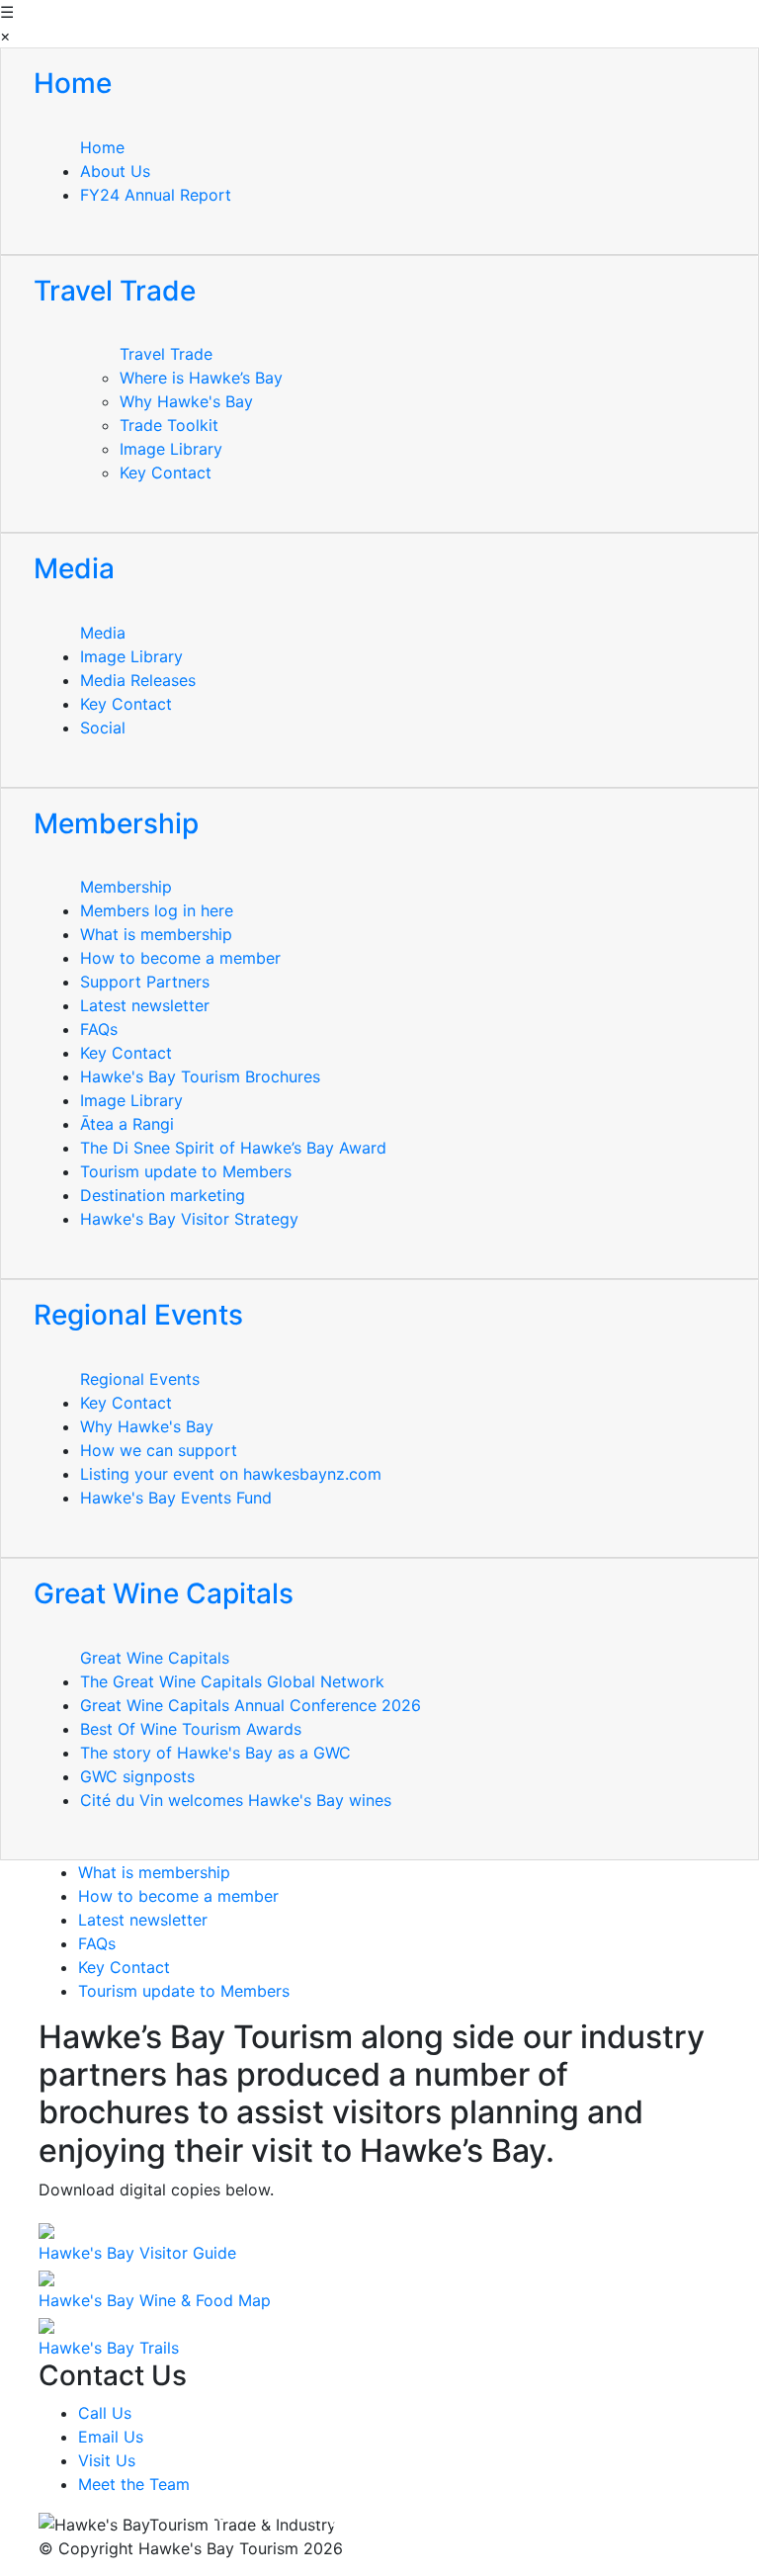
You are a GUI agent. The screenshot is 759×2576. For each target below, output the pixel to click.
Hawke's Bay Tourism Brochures (200, 1076)
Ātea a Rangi (127, 1124)
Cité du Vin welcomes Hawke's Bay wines (236, 1800)
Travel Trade (166, 354)
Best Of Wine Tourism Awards (191, 1729)
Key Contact (166, 472)
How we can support (159, 1450)
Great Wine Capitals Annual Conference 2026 (251, 1705)
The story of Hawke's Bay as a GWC (215, 1753)
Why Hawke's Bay (186, 401)
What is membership (156, 934)
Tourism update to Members (186, 1171)
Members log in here (157, 910)
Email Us (111, 2437)
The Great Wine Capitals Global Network (232, 1681)
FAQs (99, 1029)
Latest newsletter (145, 1005)
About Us (115, 171)
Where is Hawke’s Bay (201, 378)
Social (103, 728)
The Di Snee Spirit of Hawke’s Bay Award (233, 1148)
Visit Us (107, 2460)
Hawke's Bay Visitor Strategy (189, 1219)
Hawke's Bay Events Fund (176, 1498)
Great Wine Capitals (155, 1658)
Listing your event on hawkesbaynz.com (231, 1474)
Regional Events (140, 1379)
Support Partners (145, 982)
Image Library (171, 449)
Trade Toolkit (169, 425)
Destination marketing (163, 1195)
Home (102, 147)
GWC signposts (137, 1776)
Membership (126, 887)
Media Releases (138, 680)
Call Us (105, 2413)
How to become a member (180, 958)
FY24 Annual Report (156, 195)
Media (103, 633)
